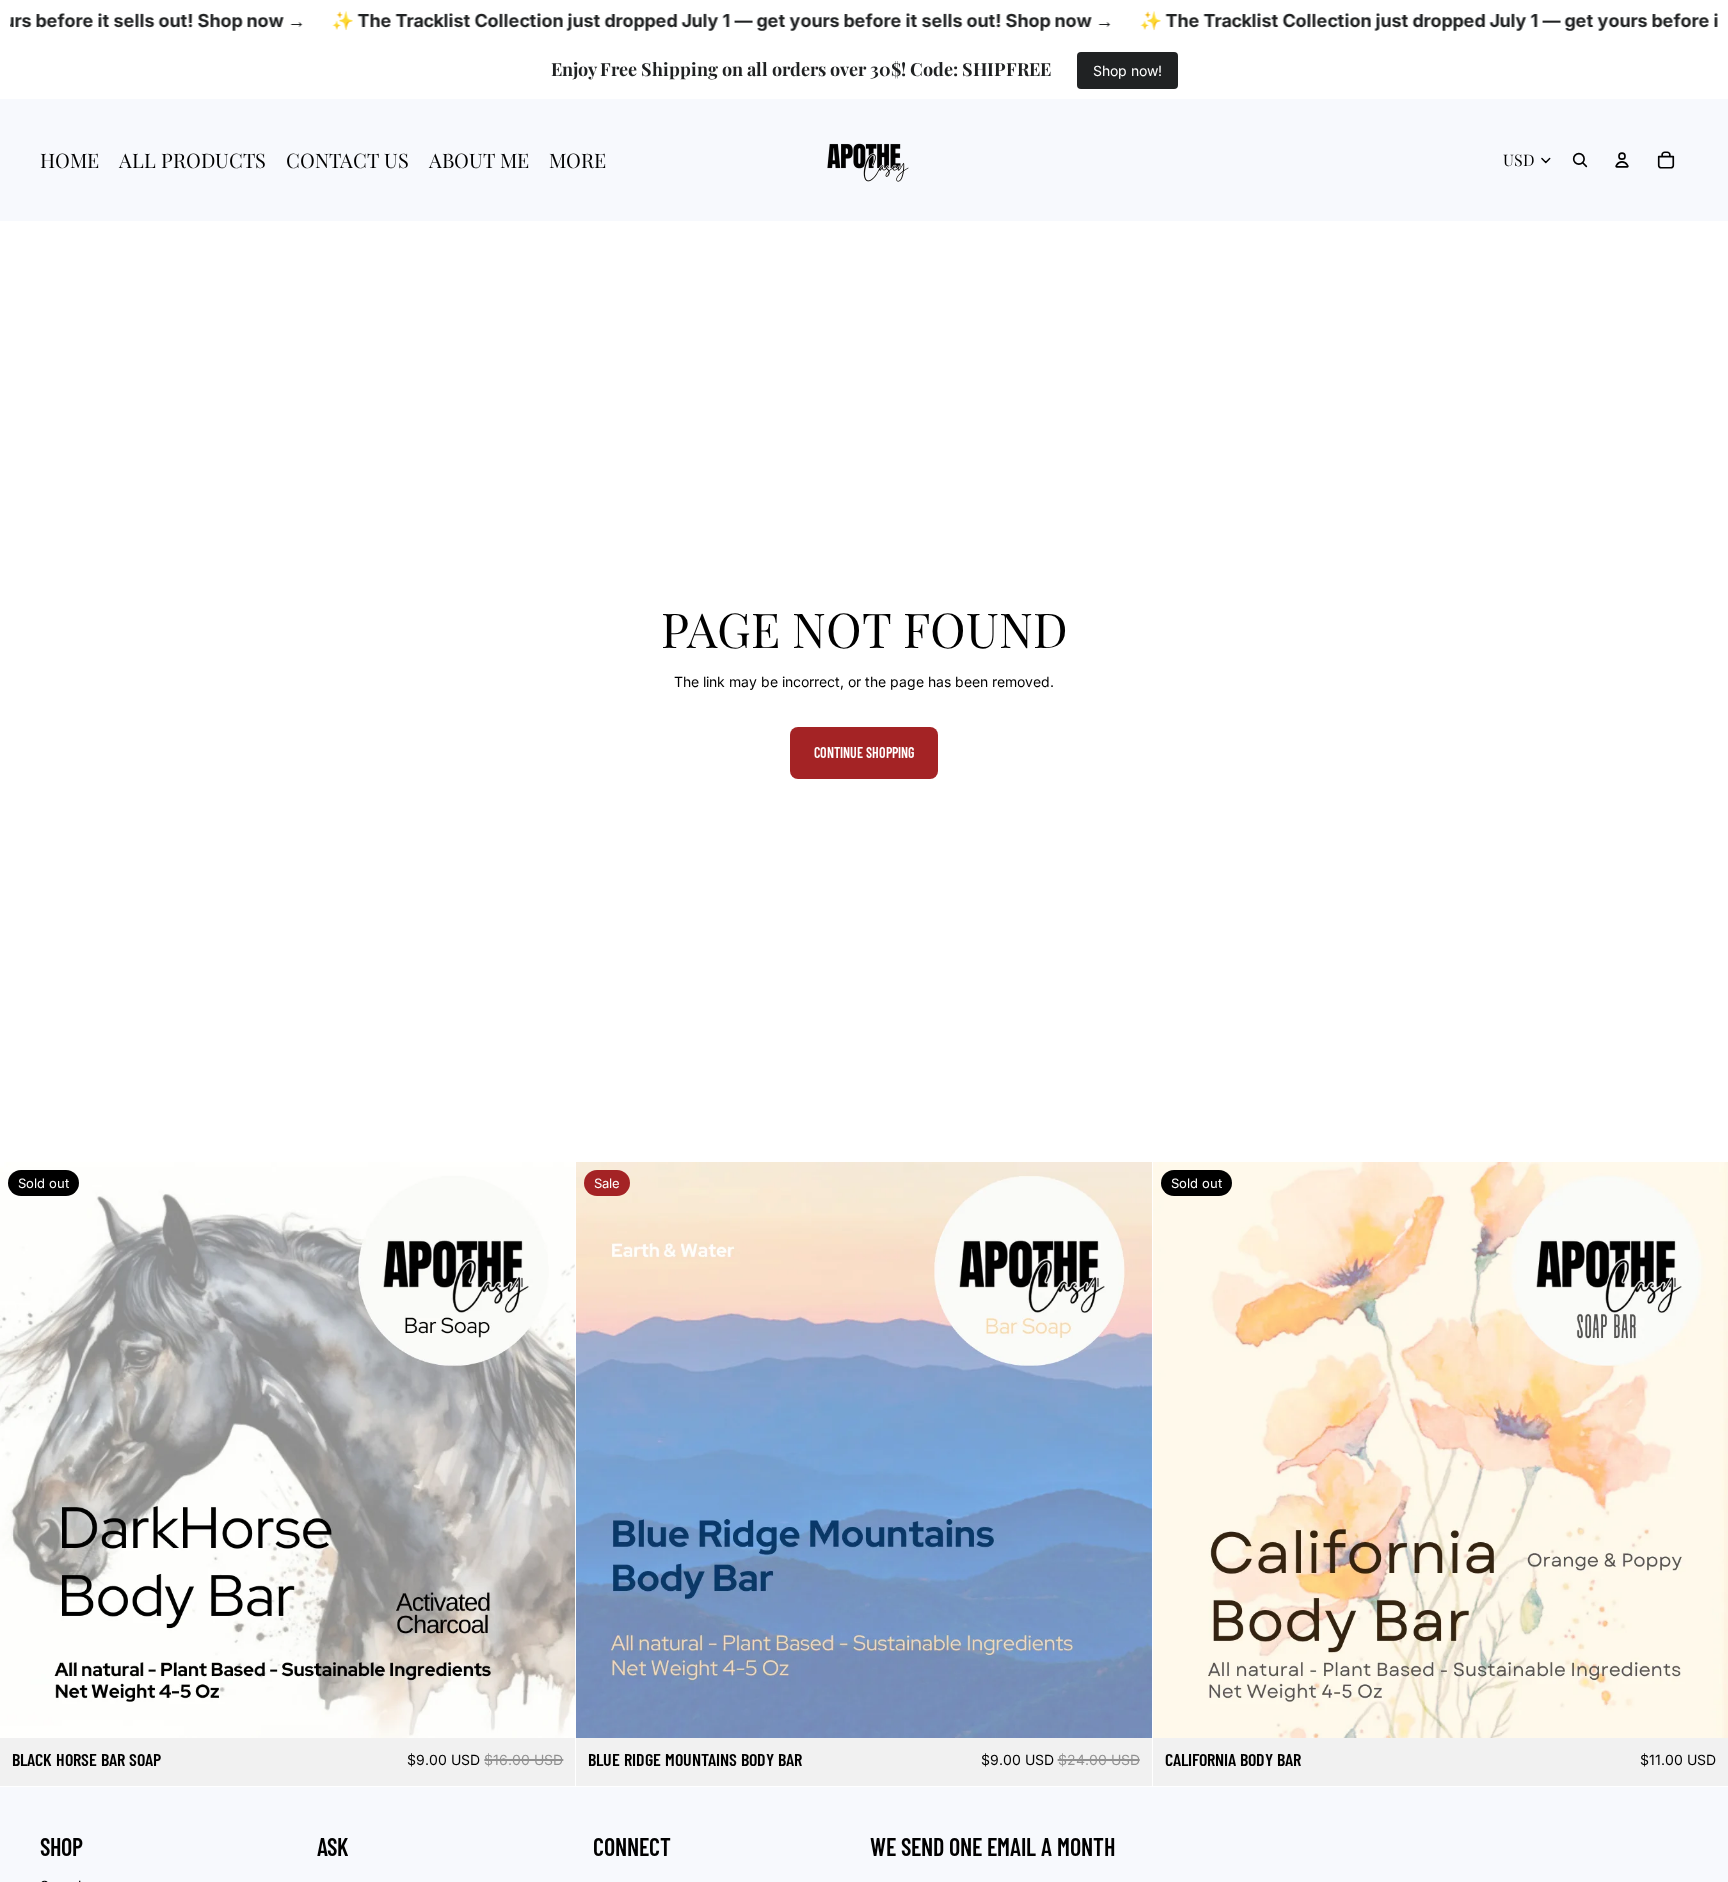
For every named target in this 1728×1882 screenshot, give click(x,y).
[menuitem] (577, 160)
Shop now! (1127, 70)
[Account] (1622, 160)
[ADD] (1121, 1707)
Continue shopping (864, 752)
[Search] (1580, 160)
